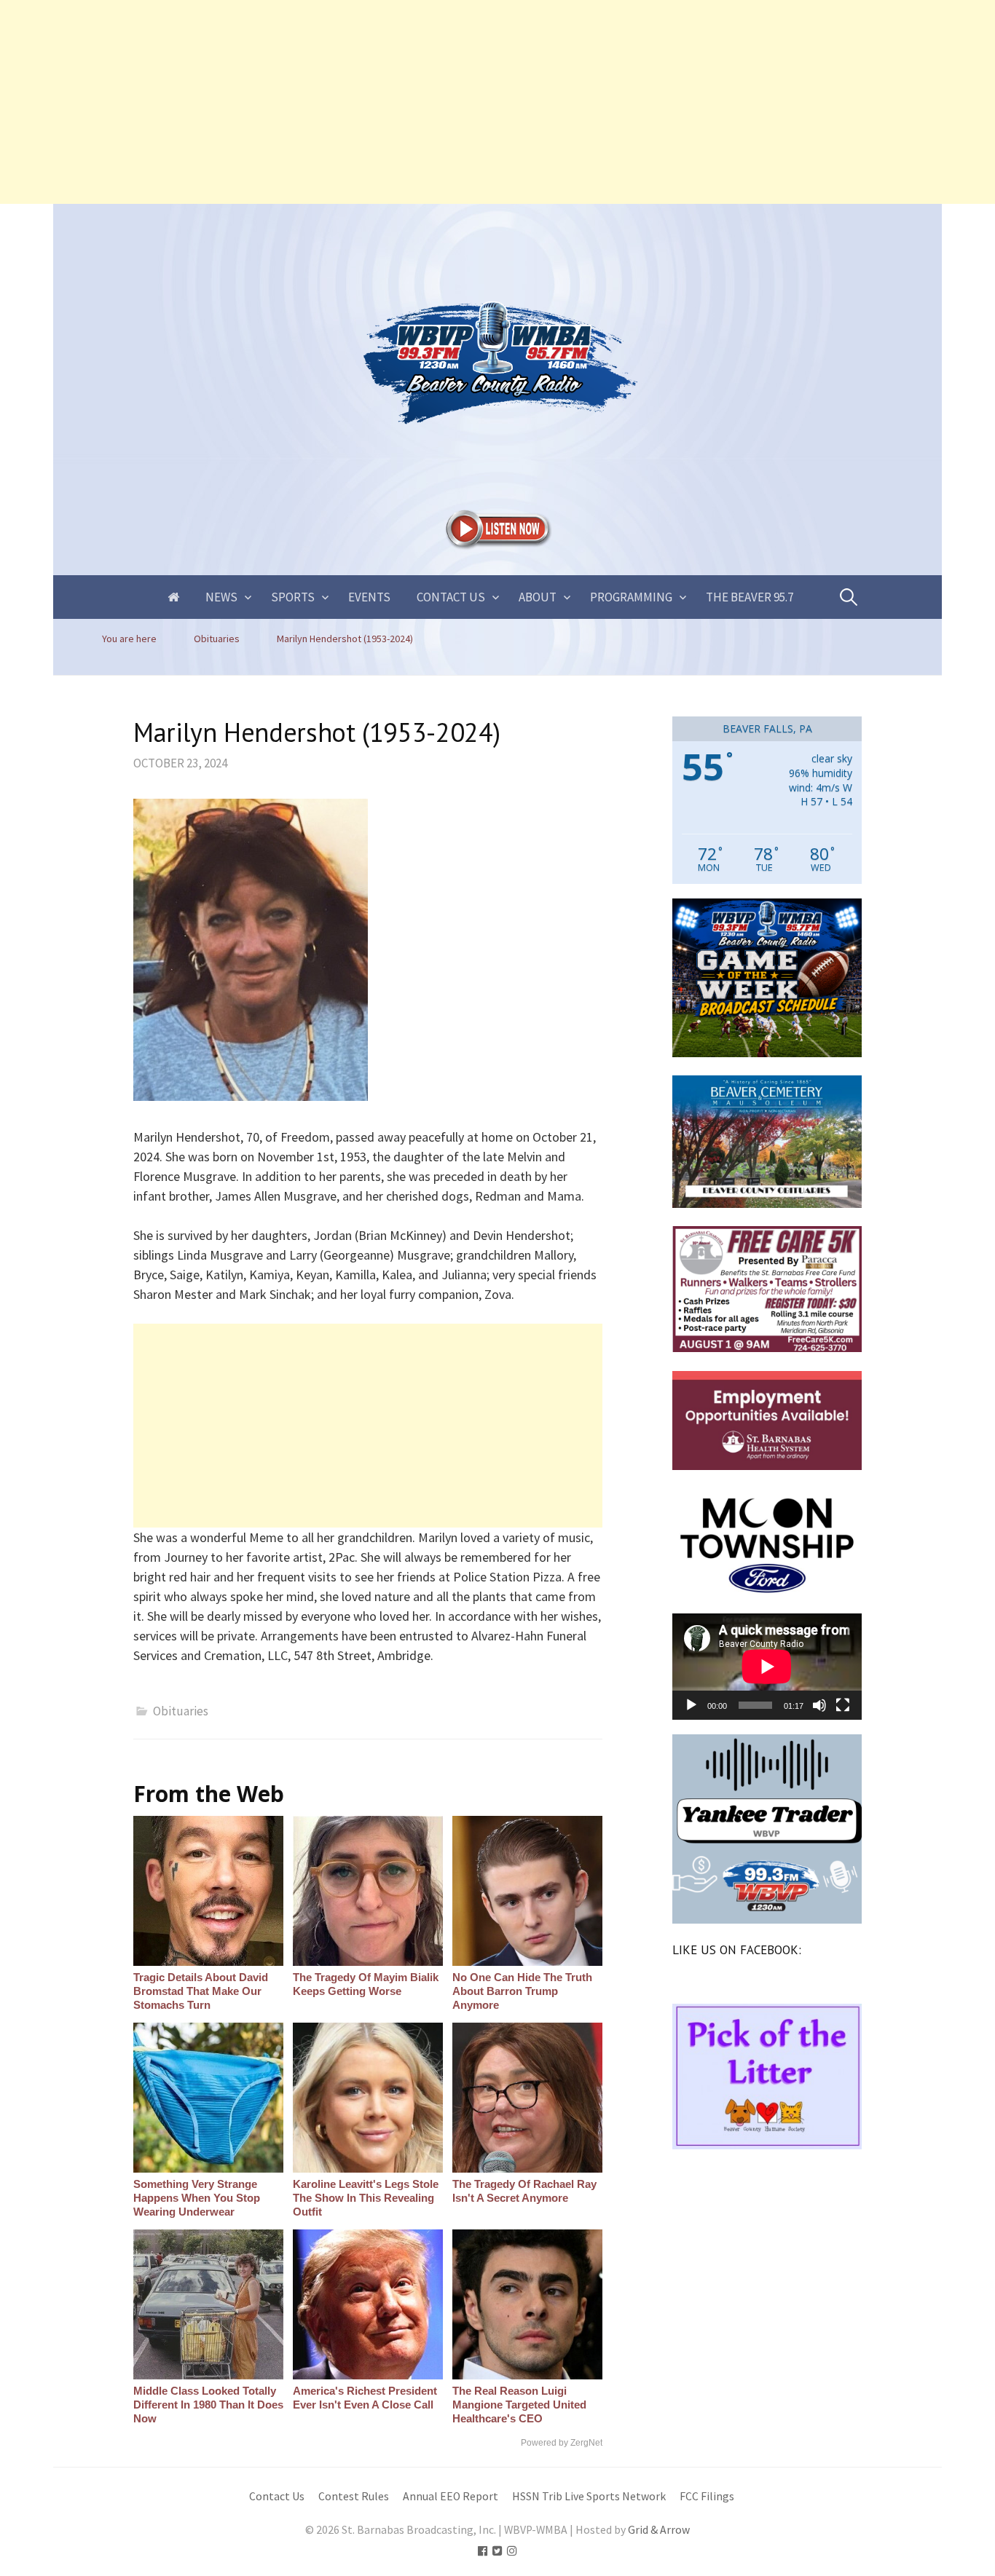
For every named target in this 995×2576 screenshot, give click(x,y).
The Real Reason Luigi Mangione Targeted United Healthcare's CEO (519, 2405)
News (221, 597)
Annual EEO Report (451, 2496)
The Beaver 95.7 (750, 597)
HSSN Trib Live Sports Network (589, 2496)
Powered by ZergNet (562, 2443)
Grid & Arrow (659, 2530)
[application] (767, 1667)
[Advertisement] (437, 102)
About (538, 597)
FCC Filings (707, 2496)
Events (369, 597)
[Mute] (819, 1705)
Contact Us (451, 597)
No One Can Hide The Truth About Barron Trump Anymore (522, 1991)
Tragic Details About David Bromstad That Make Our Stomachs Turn (201, 1991)
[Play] (691, 1705)
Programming (631, 597)
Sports (293, 597)
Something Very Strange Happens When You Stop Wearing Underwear (197, 2198)
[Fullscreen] (843, 1705)
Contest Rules (354, 2496)
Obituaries (181, 1711)
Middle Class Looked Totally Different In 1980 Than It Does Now (208, 2405)
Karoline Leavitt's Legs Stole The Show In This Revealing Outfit (366, 2198)
